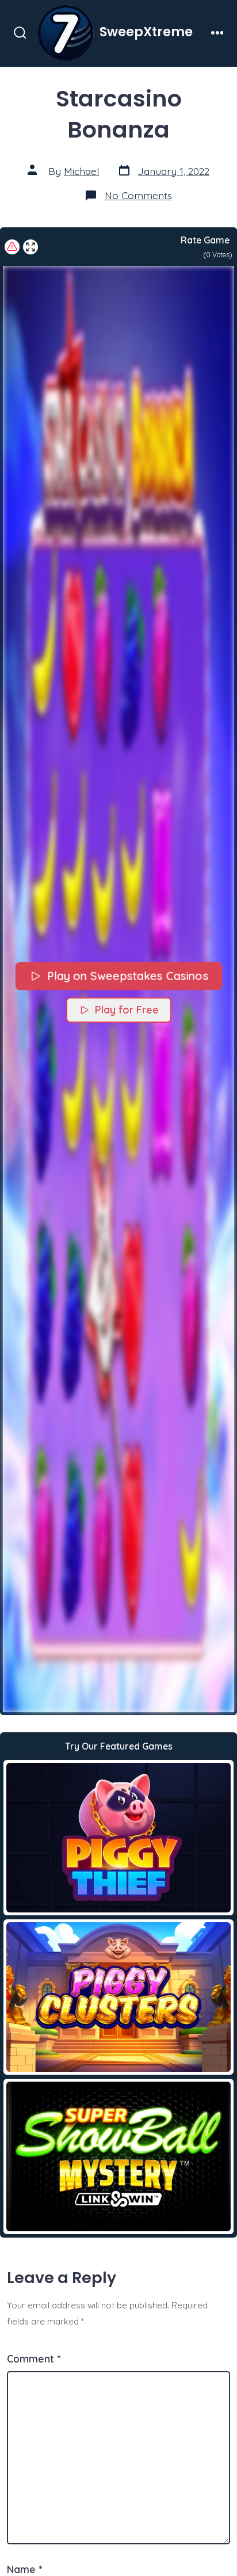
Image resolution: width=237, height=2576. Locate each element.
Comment (34, 2358)
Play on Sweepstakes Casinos (127, 976)
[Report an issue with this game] (12, 247)
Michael (81, 171)
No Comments (138, 195)
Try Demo (119, 1837)
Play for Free (127, 1010)
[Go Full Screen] (30, 247)
